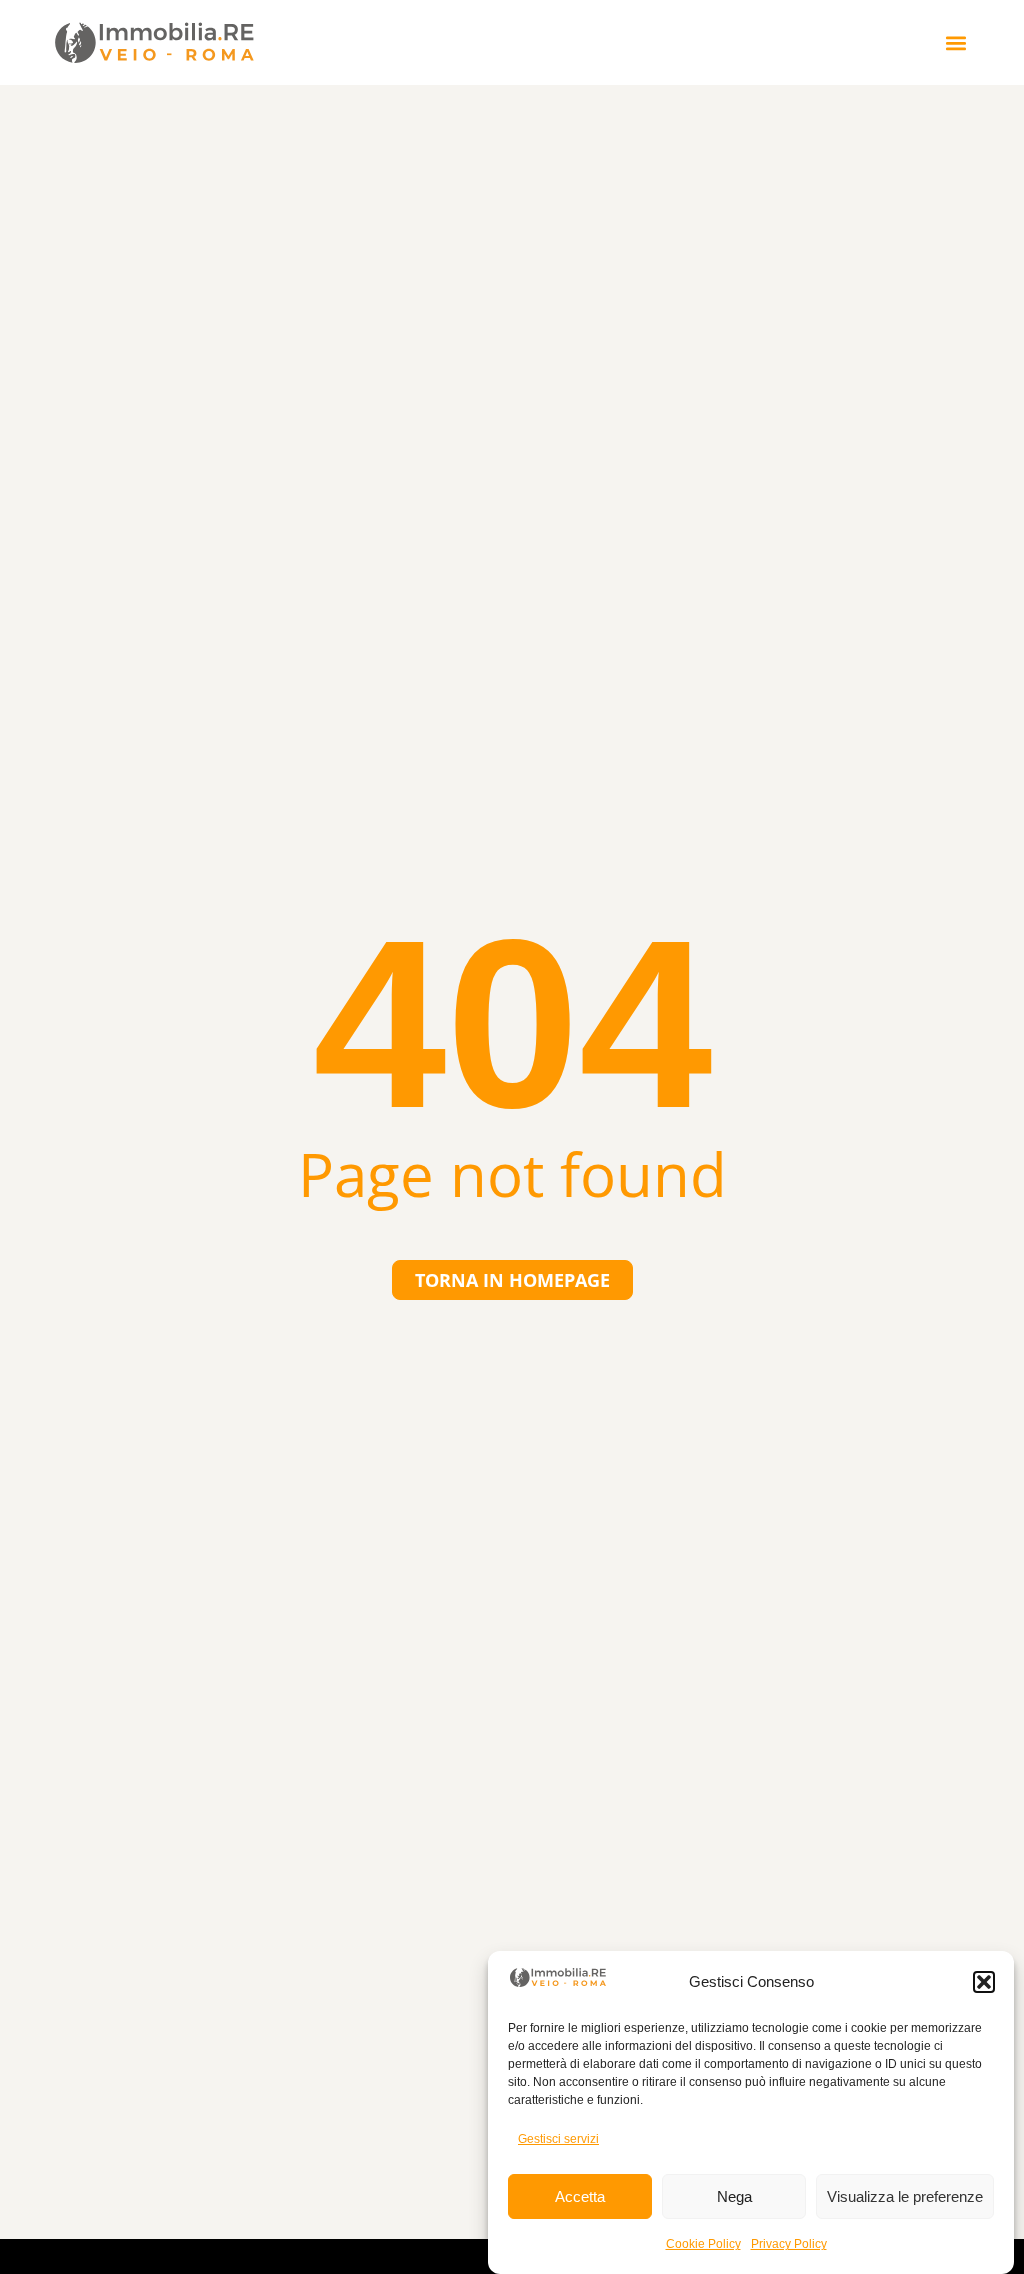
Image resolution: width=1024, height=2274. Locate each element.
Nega (734, 2196)
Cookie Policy (703, 2244)
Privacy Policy (789, 2244)
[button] (984, 1982)
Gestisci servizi (558, 2139)
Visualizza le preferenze (905, 2196)
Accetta (580, 2196)
